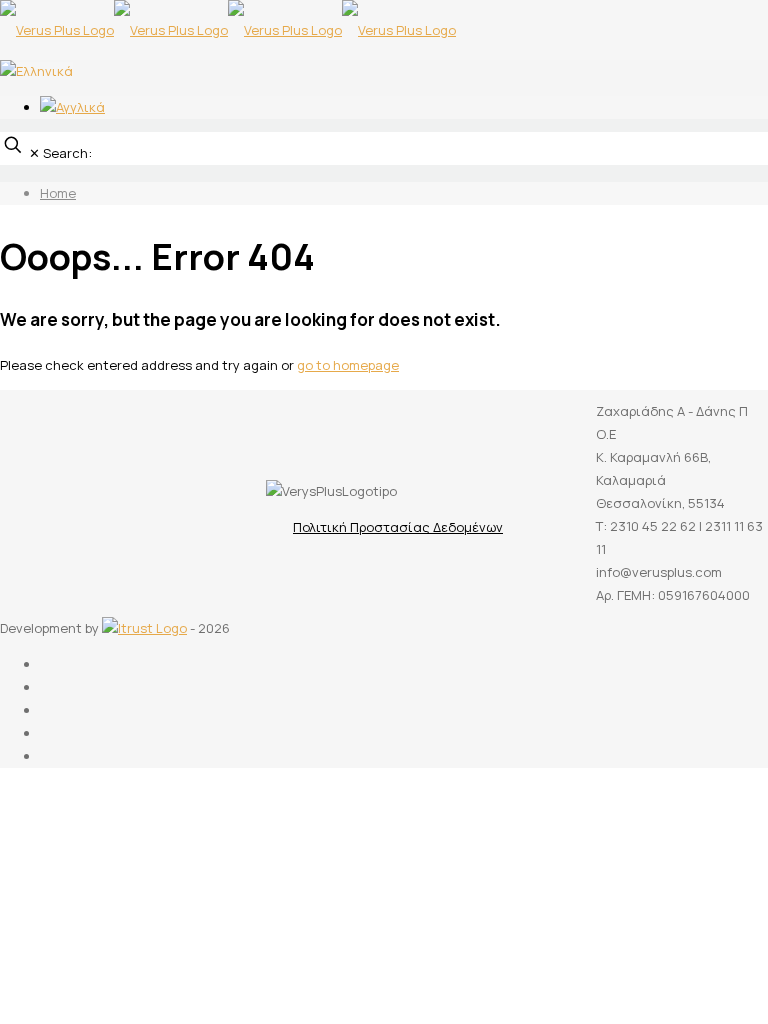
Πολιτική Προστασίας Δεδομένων (398, 527)
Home (58, 193)
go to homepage (348, 365)
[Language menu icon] (36, 71)
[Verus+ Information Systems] (228, 30)
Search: (67, 153)
